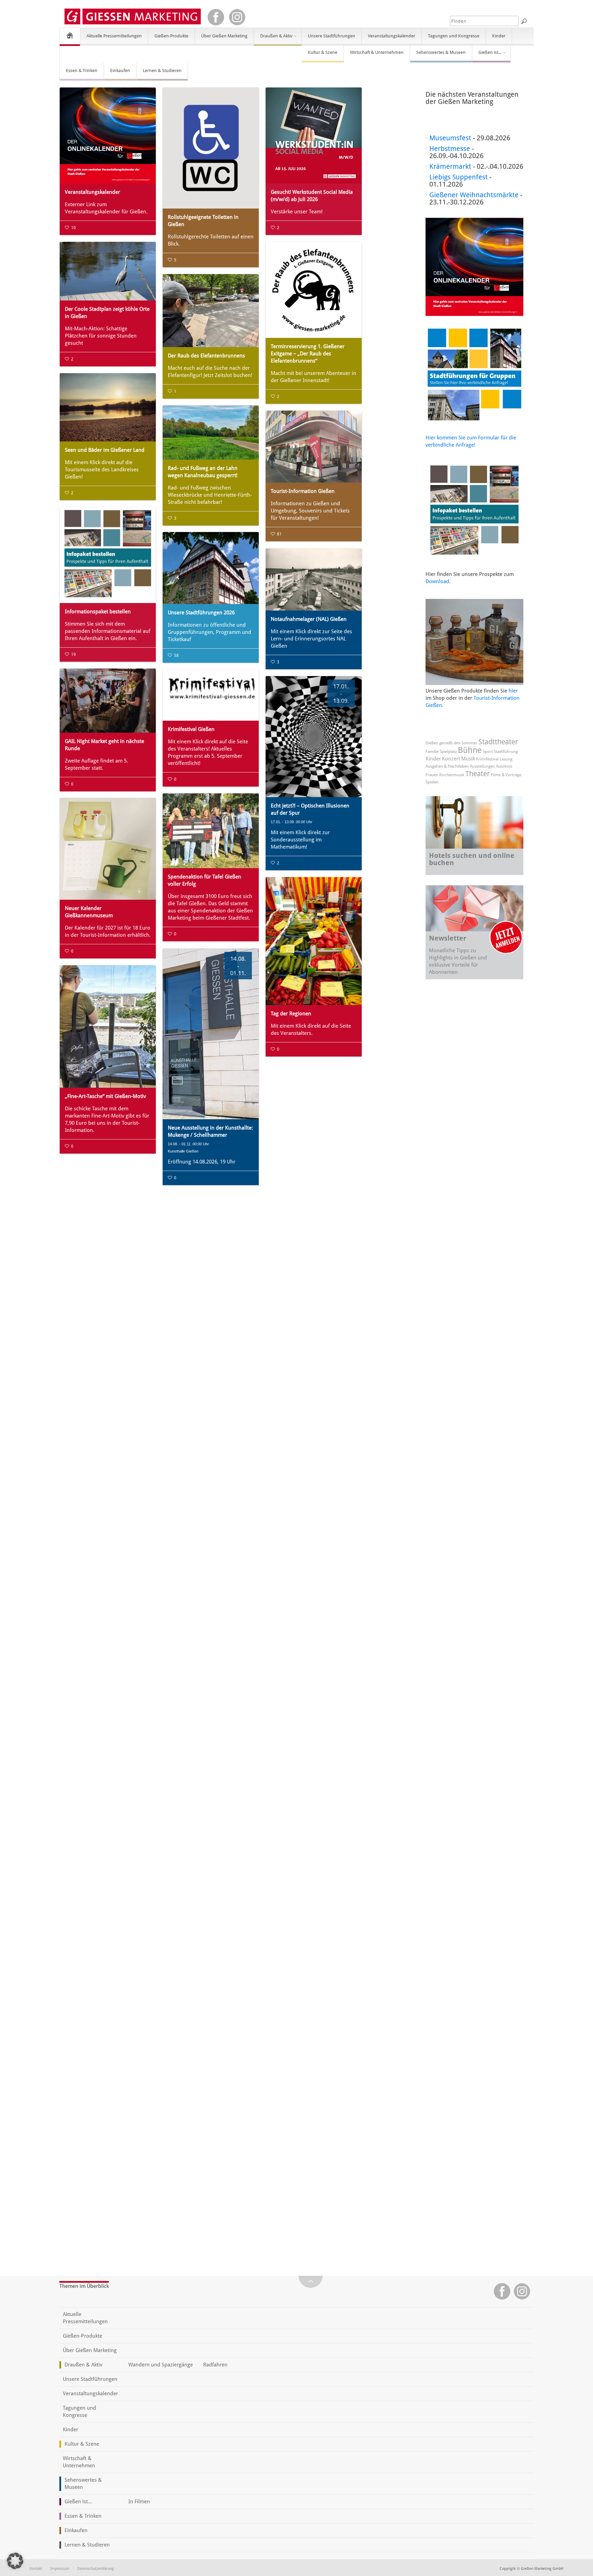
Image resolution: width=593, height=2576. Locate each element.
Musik (468, 759)
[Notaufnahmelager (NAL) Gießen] (314, 579)
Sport (488, 752)
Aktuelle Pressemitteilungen (114, 36)
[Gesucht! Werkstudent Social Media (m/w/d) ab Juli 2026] (314, 135)
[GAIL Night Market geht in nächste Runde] (108, 701)
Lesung (506, 759)
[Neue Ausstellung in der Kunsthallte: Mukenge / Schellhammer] (211, 1034)
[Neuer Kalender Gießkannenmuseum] (108, 849)
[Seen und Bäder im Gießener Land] (108, 407)
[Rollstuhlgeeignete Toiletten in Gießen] (211, 148)
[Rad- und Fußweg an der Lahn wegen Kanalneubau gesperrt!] (211, 433)
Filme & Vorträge (506, 775)
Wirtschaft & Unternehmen (377, 52)
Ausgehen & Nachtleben (447, 766)
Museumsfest (450, 138)
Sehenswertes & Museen (441, 52)
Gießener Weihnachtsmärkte (474, 195)
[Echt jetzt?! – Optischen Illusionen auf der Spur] (314, 737)
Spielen (432, 782)
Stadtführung (506, 752)
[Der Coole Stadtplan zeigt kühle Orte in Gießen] (108, 271)
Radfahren (215, 2365)
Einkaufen (120, 70)
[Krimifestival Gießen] (211, 695)
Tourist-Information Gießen (303, 491)
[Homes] (70, 35)
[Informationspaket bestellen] (108, 555)
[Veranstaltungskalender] (108, 135)
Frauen (432, 775)
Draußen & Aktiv (273, 39)
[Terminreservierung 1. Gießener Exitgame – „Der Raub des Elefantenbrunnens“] (314, 290)
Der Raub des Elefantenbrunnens (206, 356)
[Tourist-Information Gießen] (314, 447)
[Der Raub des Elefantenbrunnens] (211, 311)
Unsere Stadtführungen (332, 36)
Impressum (60, 2569)
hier (513, 691)
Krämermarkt (450, 166)
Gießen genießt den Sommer (451, 743)
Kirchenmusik (452, 775)
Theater (478, 774)
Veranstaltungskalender (392, 36)
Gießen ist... (487, 55)
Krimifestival (487, 759)
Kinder (499, 36)
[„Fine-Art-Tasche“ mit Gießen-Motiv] (108, 1026)
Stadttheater (498, 742)
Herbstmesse (450, 149)
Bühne (470, 750)
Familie (432, 752)
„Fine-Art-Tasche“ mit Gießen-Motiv (105, 1096)
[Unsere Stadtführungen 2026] (211, 568)
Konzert (451, 759)
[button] (15, 2561)
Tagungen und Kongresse (454, 36)
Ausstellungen (482, 766)
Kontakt (36, 2569)
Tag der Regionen (291, 1014)
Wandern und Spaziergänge (161, 2365)
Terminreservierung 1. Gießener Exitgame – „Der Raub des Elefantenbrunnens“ (308, 354)
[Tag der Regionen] (314, 941)
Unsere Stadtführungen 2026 (201, 613)
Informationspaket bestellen (98, 612)
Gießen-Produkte (171, 36)
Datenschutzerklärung (96, 2569)
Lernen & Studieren (162, 70)
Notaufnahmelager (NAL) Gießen (309, 619)
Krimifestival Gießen (191, 729)
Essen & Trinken (82, 70)
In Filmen (139, 2502)
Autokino (504, 766)
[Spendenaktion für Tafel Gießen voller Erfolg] (211, 831)
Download (437, 581)
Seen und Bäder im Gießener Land (105, 450)
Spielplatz (448, 752)
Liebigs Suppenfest (458, 177)
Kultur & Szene (323, 52)
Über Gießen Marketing (224, 36)
